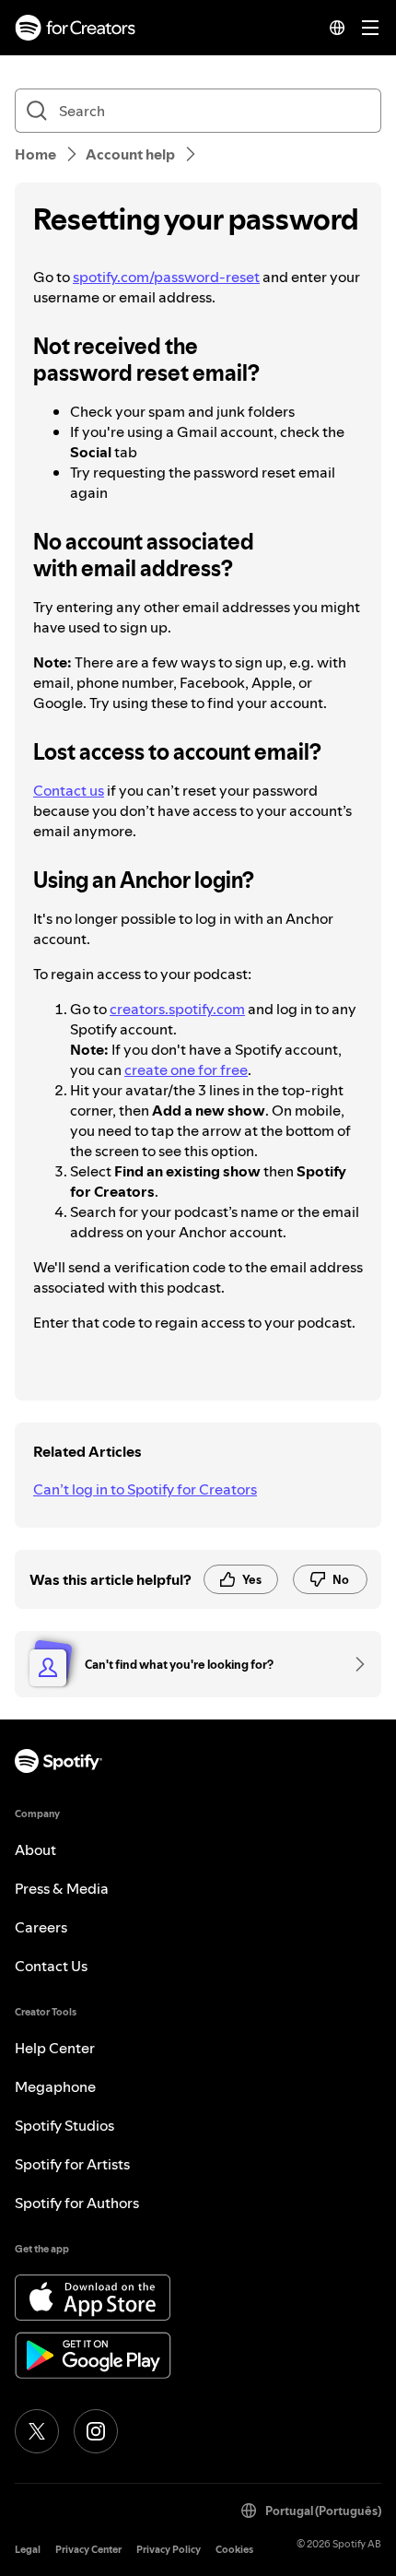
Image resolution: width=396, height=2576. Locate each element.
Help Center (55, 2048)
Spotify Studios (64, 2125)
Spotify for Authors (77, 2203)
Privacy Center (88, 2550)
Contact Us (51, 1966)
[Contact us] (354, 1664)
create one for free (186, 1069)
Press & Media (62, 1888)
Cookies (234, 2550)
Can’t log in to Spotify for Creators (145, 1489)
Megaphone (55, 2086)
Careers (41, 1927)
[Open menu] (370, 28)
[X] (37, 2431)
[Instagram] (96, 2431)
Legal (28, 2550)
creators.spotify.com (177, 1009)
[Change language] (337, 28)
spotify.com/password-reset (166, 277)
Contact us (69, 790)
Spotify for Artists (72, 2164)
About (35, 1849)
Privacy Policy (169, 2550)
